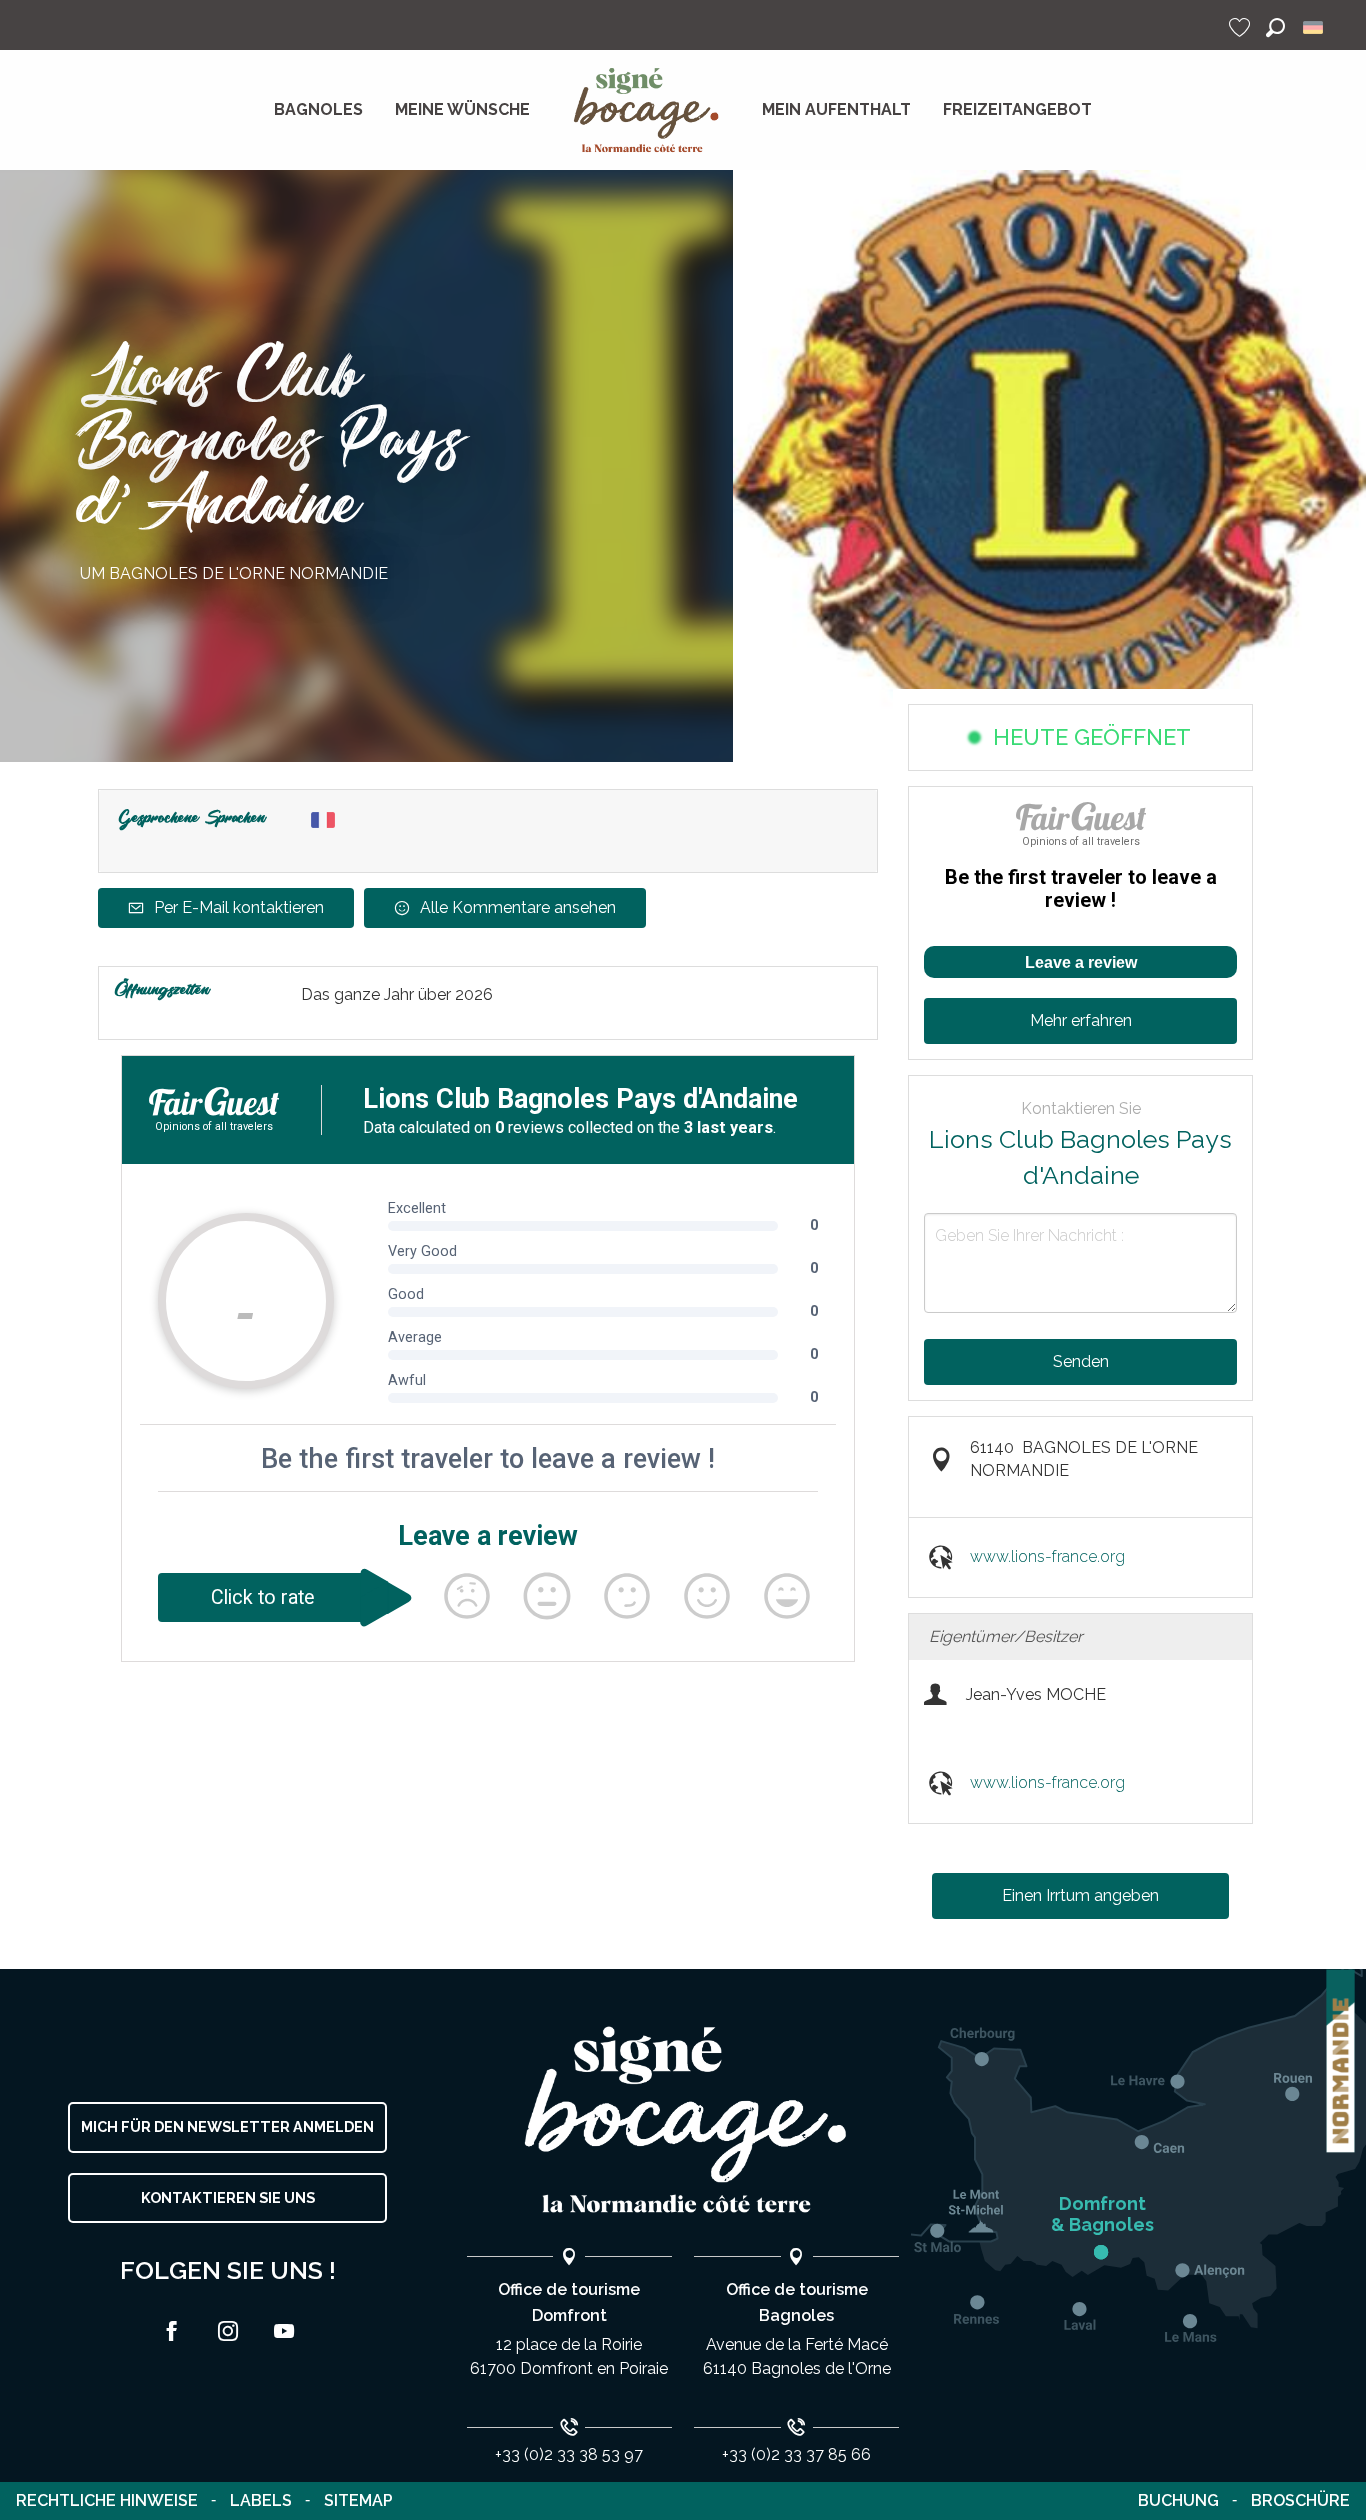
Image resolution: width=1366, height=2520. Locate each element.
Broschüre (1300, 2500)
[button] (1275, 27)
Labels (261, 2500)
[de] (1314, 27)
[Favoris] (1242, 27)
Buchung (1178, 2500)
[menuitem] (318, 110)
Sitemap (358, 2500)
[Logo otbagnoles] (683, 2120)
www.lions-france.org (1047, 1556)
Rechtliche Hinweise (107, 2500)
